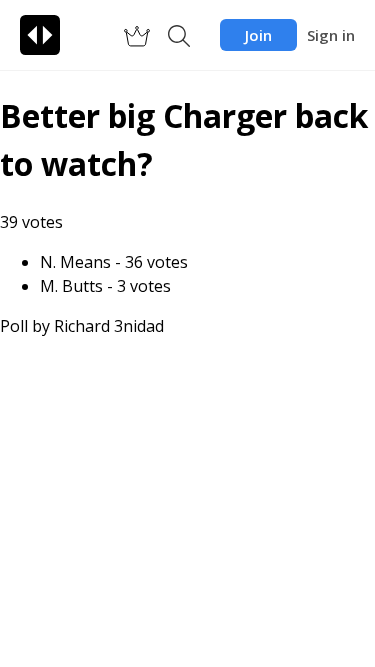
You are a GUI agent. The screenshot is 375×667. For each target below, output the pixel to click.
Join (258, 35)
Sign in (331, 35)
